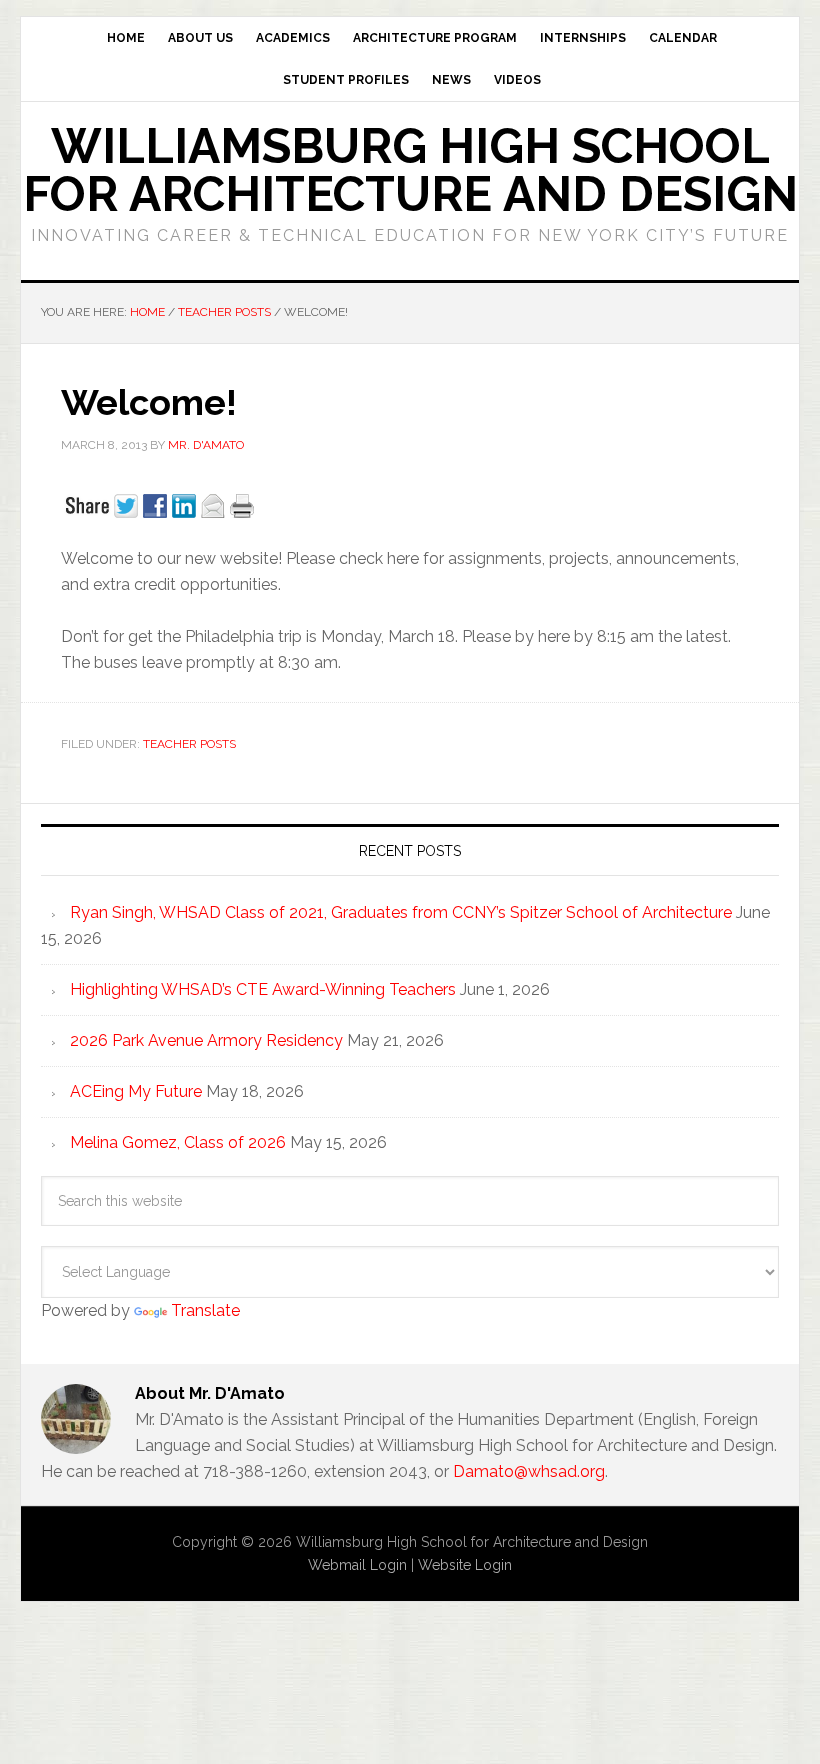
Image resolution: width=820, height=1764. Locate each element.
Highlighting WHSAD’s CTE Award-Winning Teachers (263, 989)
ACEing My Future (136, 1091)
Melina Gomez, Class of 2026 (178, 1142)
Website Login (465, 1565)
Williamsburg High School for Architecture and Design (410, 170)
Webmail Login (357, 1565)
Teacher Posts (189, 744)
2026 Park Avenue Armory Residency (206, 1040)
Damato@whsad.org (529, 1471)
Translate (205, 1310)
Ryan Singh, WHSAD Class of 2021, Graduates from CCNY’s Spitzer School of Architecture (401, 912)
